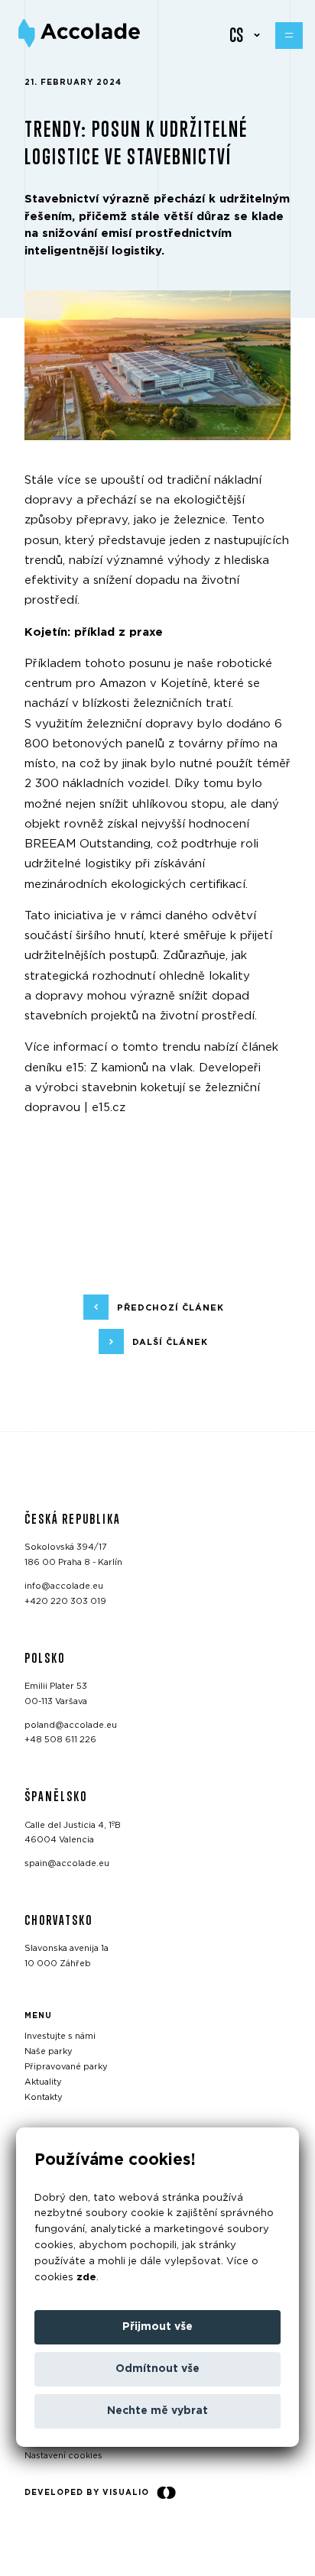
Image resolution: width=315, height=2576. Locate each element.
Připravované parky (66, 2067)
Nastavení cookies (63, 2456)
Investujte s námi (60, 2036)
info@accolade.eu (64, 1586)
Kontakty (44, 2096)
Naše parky (49, 2051)
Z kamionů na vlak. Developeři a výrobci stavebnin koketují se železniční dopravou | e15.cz (143, 1088)
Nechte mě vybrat (157, 2411)
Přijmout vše (157, 2327)
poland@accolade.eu (71, 1724)
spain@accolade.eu (67, 1863)
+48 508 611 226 (60, 1740)
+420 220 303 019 (65, 1601)
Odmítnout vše (157, 2369)
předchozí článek (170, 1308)
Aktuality (43, 2081)
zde (86, 2278)
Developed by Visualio (87, 2493)
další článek (170, 1342)
